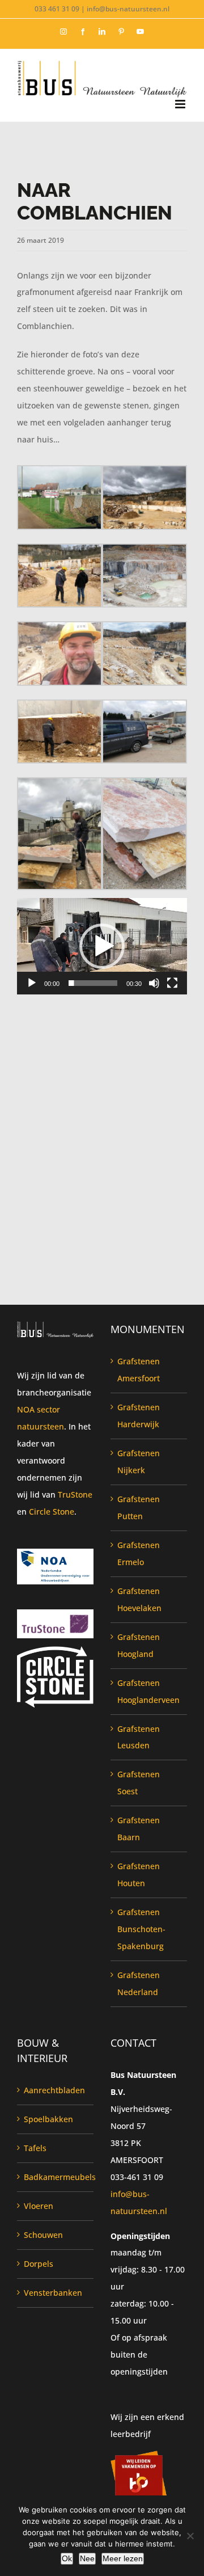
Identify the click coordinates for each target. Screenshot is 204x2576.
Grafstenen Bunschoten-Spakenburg (141, 1929)
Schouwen (43, 2235)
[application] (102, 946)
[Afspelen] (32, 983)
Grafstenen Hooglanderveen (148, 1691)
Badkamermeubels (56, 2177)
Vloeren (39, 2206)
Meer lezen (123, 2558)
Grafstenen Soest (139, 1783)
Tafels (35, 2148)
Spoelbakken (48, 2119)
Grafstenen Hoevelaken (139, 1599)
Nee (87, 2558)
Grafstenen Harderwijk (139, 1416)
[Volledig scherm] (172, 983)
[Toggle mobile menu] (181, 104)
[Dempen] (154, 983)
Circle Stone (52, 1512)
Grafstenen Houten (139, 1875)
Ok (67, 2558)
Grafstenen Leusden (139, 1737)
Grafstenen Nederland (139, 1983)
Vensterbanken (53, 2293)
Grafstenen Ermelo (139, 1553)
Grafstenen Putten (139, 1508)
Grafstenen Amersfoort (139, 1370)
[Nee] (190, 2536)
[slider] (93, 983)
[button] (102, 946)
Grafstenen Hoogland (139, 1645)
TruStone (75, 1494)
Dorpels (39, 2264)
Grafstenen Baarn (139, 1829)
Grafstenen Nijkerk (139, 1462)
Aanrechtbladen (54, 2090)
